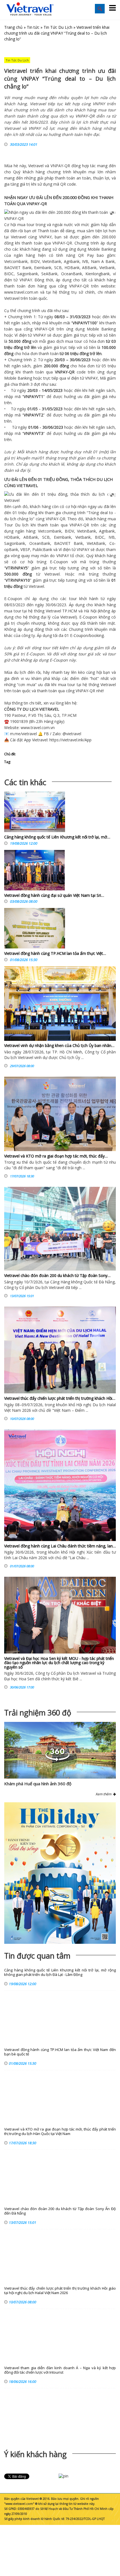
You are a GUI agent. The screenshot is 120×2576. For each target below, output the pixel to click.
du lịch (10, 519)
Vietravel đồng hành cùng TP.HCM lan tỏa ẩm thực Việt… (55, 953)
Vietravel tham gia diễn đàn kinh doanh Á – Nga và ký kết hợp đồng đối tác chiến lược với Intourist (60, 2370)
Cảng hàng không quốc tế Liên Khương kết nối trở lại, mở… (57, 837)
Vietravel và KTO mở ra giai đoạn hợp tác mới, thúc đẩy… (56, 1156)
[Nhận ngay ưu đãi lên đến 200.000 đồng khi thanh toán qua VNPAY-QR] (60, 218)
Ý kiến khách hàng (35, 2454)
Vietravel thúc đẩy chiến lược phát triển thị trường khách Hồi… (60, 1398)
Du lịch (22, 525)
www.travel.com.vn (21, 292)
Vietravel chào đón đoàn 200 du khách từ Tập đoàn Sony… (57, 1275)
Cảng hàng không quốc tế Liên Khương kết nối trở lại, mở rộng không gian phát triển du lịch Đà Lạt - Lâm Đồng (60, 1972)
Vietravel (36, 166)
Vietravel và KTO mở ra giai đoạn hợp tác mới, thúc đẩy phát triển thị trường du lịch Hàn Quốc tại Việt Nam (60, 2132)
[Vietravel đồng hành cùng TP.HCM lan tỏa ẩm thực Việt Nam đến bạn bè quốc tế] (35, 930)
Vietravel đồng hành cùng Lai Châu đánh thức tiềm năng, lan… (60, 1546)
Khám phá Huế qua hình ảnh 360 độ (38, 1784)
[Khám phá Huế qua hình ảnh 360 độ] (57, 1760)
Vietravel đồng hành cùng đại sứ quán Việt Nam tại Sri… (54, 895)
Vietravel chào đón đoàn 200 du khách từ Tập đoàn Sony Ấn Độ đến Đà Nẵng (60, 2211)
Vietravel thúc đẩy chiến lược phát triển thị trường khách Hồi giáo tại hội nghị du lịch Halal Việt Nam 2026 (60, 2291)
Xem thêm (104, 1794)
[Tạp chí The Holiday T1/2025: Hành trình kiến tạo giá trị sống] (60, 1873)
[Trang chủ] (30, 9)
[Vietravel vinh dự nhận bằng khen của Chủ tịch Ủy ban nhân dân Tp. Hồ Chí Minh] (60, 1004)
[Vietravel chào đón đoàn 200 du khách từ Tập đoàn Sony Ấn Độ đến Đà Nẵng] (60, 1229)
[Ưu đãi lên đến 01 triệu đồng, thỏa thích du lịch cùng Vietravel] (60, 500)
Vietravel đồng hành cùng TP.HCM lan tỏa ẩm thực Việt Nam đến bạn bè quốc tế (60, 2052)
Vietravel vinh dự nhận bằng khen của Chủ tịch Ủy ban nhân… (59, 1045)
